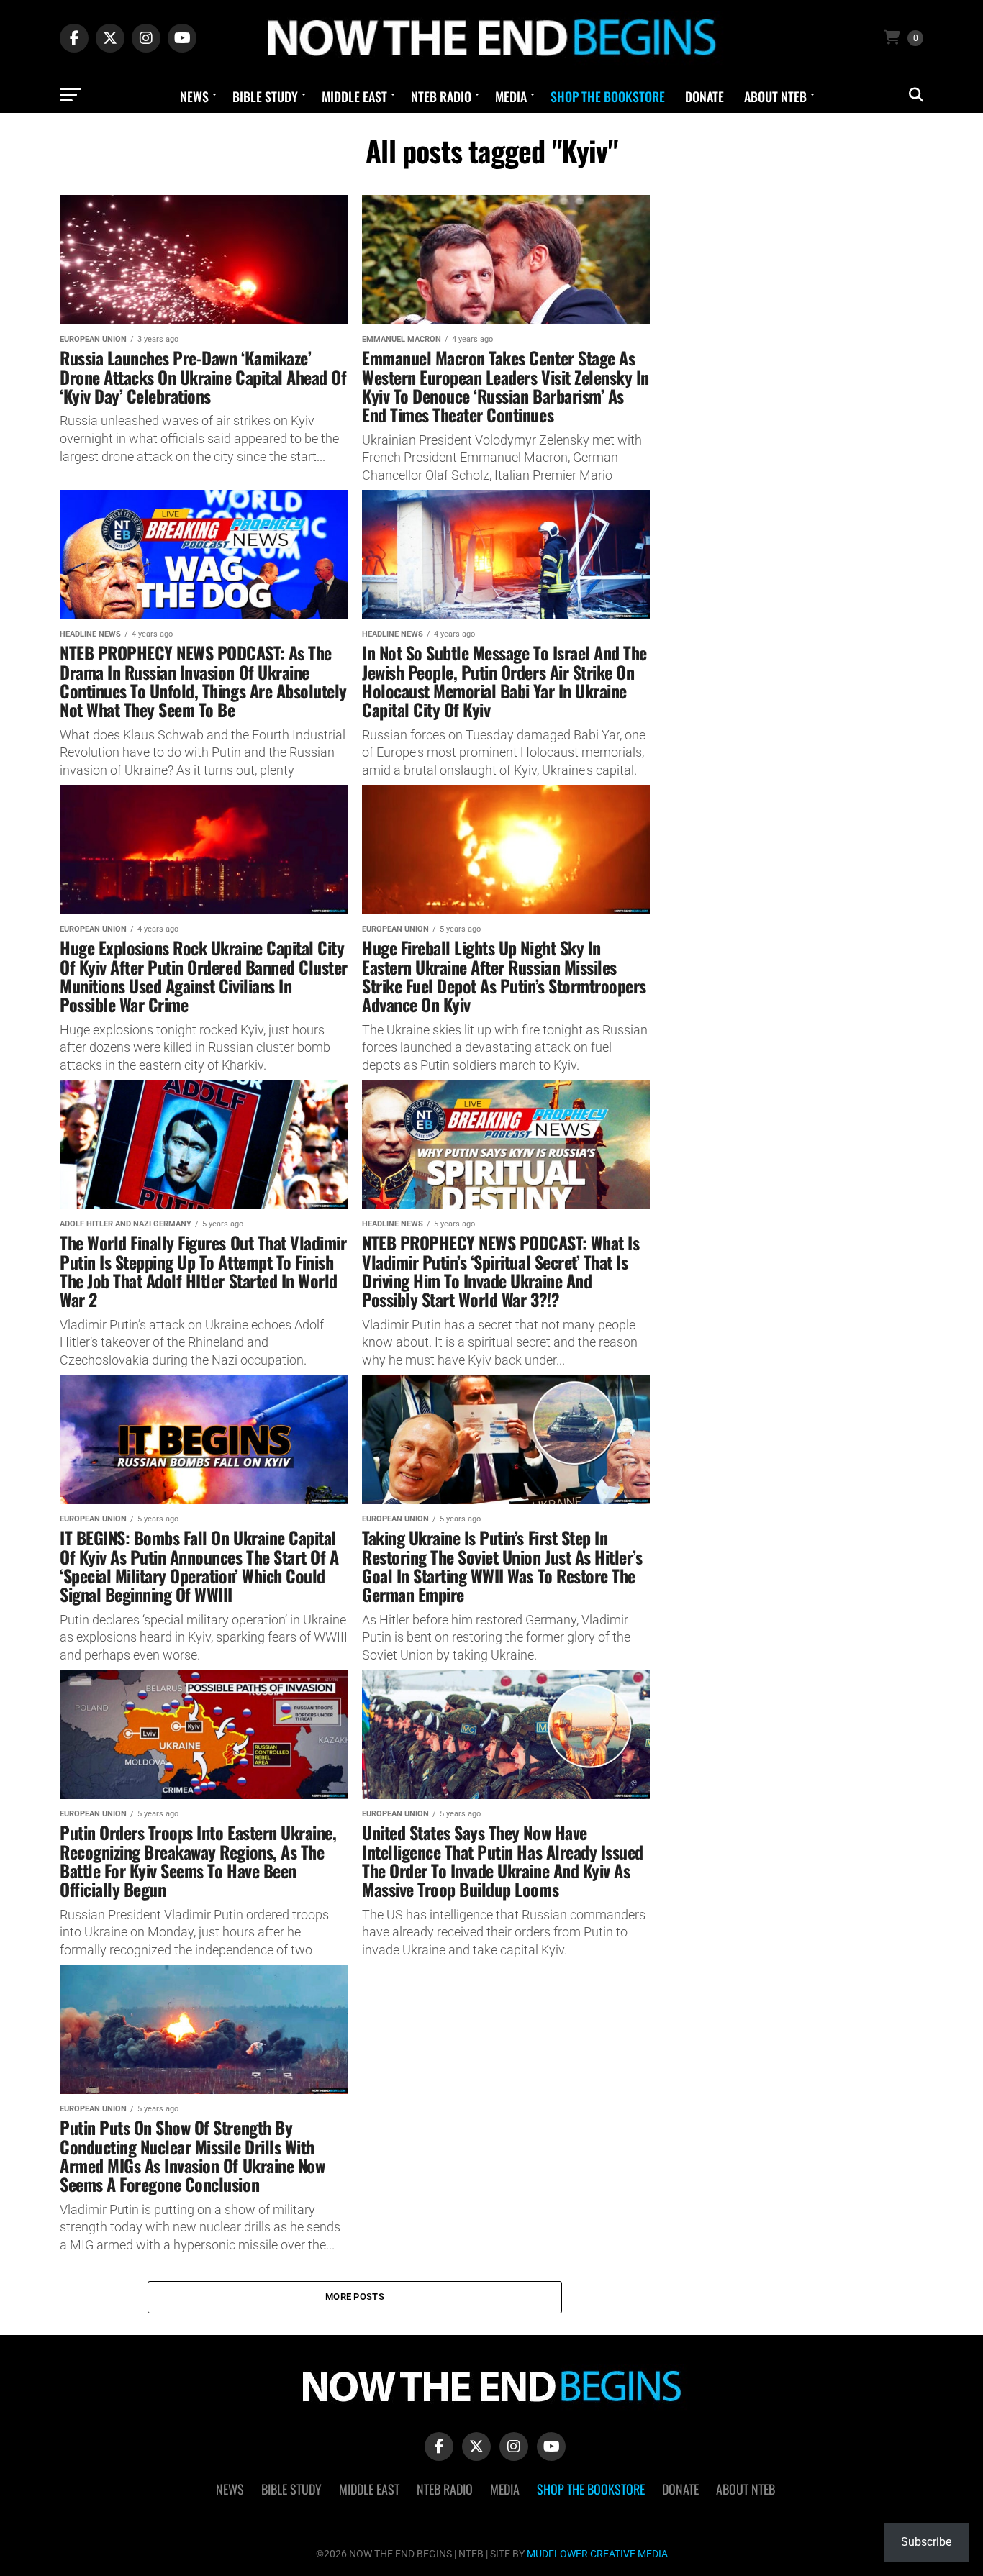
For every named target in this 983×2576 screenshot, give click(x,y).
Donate (705, 96)
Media (511, 96)
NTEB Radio (441, 96)
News (194, 96)
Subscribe (926, 2542)
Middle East (354, 96)
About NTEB (775, 96)
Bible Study (265, 96)
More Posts (355, 2297)
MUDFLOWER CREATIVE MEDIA (597, 2554)
